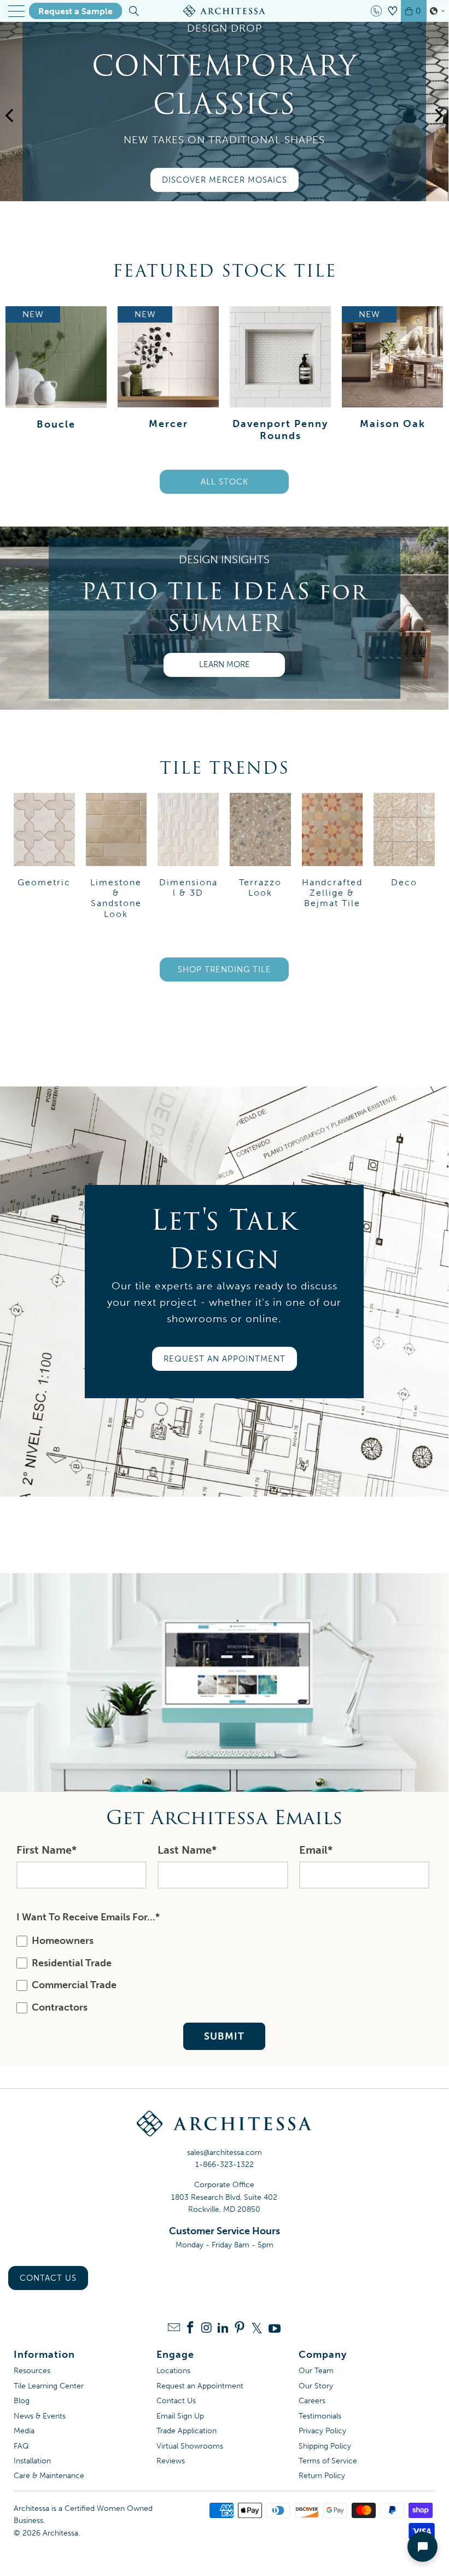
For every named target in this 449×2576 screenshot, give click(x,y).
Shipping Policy (325, 2446)
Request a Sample (75, 11)
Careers (312, 2401)
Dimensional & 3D (188, 845)
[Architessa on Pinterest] (240, 2329)
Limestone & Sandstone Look (116, 856)
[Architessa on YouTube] (275, 2328)
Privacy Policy (322, 2431)
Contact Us (48, 2278)
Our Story (316, 2386)
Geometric (44, 840)
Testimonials (320, 2416)
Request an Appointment (200, 2386)
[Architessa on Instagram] (207, 2329)
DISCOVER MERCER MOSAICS (224, 180)
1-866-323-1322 (224, 2165)
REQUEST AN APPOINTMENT (224, 1359)
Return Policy (322, 2476)
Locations (173, 2371)
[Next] (438, 128)
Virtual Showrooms (190, 2446)
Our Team (316, 2371)
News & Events (40, 2416)
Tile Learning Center (49, 2386)
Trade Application (186, 2431)
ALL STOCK (224, 482)
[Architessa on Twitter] (257, 2328)
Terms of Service (328, 2461)
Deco (404, 840)
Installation (32, 2461)
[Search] (133, 11)
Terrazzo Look (260, 845)
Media (24, 2431)
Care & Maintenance (49, 2476)
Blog (22, 2401)
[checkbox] (222, 1974)
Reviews (171, 2461)
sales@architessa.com (224, 2152)
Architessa (60, 2533)
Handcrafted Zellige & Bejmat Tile (333, 851)
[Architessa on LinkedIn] (223, 2329)
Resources (32, 2371)
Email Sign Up (180, 2416)
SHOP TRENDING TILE (224, 969)
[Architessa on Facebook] (190, 2329)
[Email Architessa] (174, 2329)
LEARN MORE (224, 664)
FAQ (21, 2446)
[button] (438, 11)
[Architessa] (224, 11)
